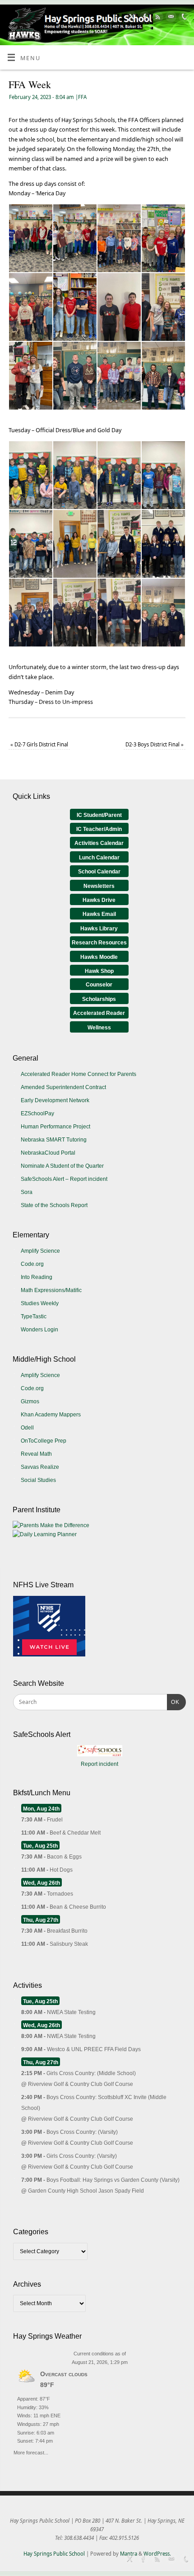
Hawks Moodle (99, 957)
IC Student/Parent (99, 815)
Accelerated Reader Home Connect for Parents (79, 1074)
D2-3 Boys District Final (155, 744)
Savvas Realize (40, 1467)
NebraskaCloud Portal (48, 1153)
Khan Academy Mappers (51, 1415)
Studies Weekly (40, 1303)
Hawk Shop (99, 971)
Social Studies (38, 1480)
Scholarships (99, 999)
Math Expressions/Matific (51, 1290)
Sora (27, 1192)
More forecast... (31, 2451)
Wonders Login (39, 1330)
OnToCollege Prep (44, 1441)
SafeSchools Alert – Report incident (64, 1179)
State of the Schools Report (54, 1205)
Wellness (99, 1028)
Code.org (32, 1264)
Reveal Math (36, 1454)
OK (173, 1702)
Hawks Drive (99, 900)
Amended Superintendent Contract (63, 1087)
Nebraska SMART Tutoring (54, 1140)
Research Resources (99, 943)
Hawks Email (99, 914)
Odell (27, 1428)
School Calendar (99, 872)
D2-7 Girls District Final (39, 744)
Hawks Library (99, 929)
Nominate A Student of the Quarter (62, 1166)
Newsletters (99, 886)
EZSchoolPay (37, 1113)
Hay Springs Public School (54, 2554)
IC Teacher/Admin (99, 829)
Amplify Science (40, 1251)
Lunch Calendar (99, 858)
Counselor (99, 985)
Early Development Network (55, 1100)
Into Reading (37, 1277)
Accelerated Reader (99, 1013)
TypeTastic (34, 1316)
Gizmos (30, 1401)
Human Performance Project (55, 1127)
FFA (82, 97)
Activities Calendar (99, 843)
